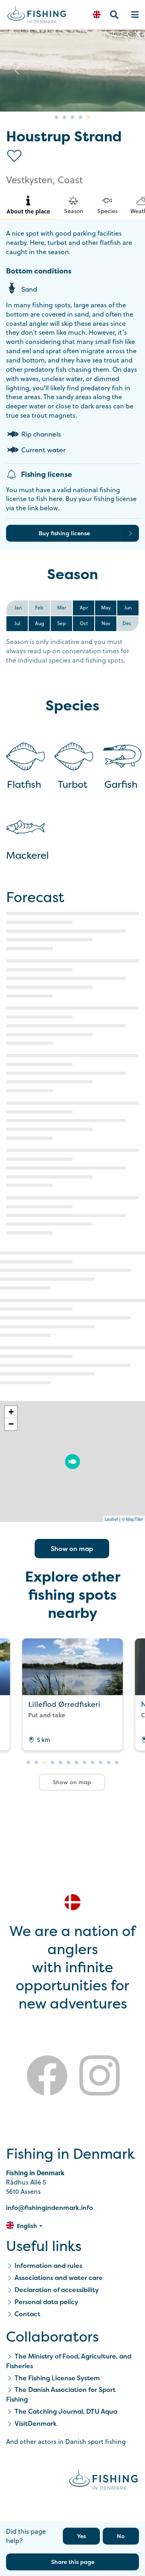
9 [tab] (93, 1763)
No (121, 2536)
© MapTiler (132, 1519)
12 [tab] (117, 1763)
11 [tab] (109, 1763)
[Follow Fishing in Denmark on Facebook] (47, 2077)
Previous (17, 70)
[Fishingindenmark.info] (104, 2481)
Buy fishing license (64, 533)
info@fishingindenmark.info (50, 2207)
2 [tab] (64, 118)
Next (128, 70)
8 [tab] (85, 1763)
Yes (81, 2536)
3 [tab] (72, 118)
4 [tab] (81, 118)
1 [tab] (56, 118)
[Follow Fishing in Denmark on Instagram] (99, 2077)
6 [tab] (68, 1763)
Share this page (73, 2562)
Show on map (72, 1549)
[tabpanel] (72, 71)
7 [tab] (77, 1763)
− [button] (11, 1424)
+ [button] (11, 1412)
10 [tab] (101, 1763)
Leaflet (111, 1519)
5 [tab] (89, 118)
